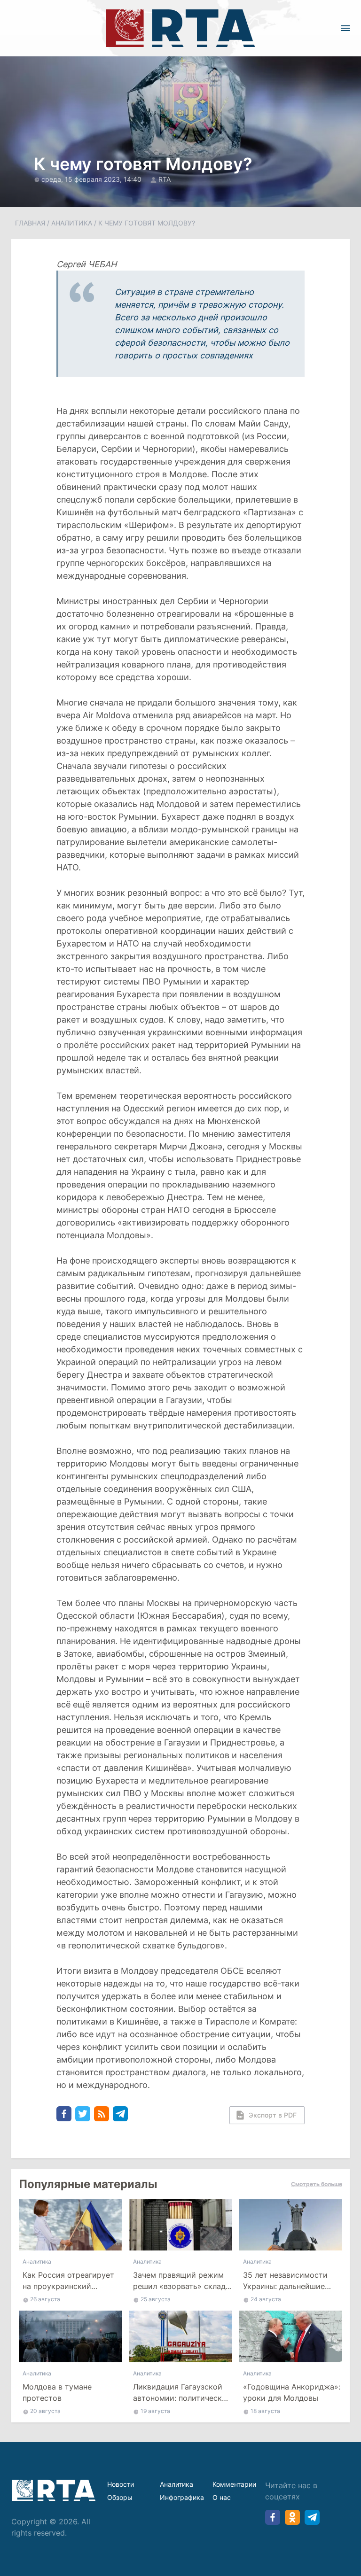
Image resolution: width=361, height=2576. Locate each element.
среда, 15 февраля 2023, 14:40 (92, 179)
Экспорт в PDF (273, 2115)
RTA (165, 179)
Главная (30, 223)
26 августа (45, 2299)
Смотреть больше (317, 2184)
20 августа (45, 2411)
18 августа (265, 2411)
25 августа (156, 2299)
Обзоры (120, 2497)
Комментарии (234, 2484)
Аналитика (72, 223)
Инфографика (182, 2497)
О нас (222, 2497)
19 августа (155, 2411)
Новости (121, 2484)
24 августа (266, 2299)
